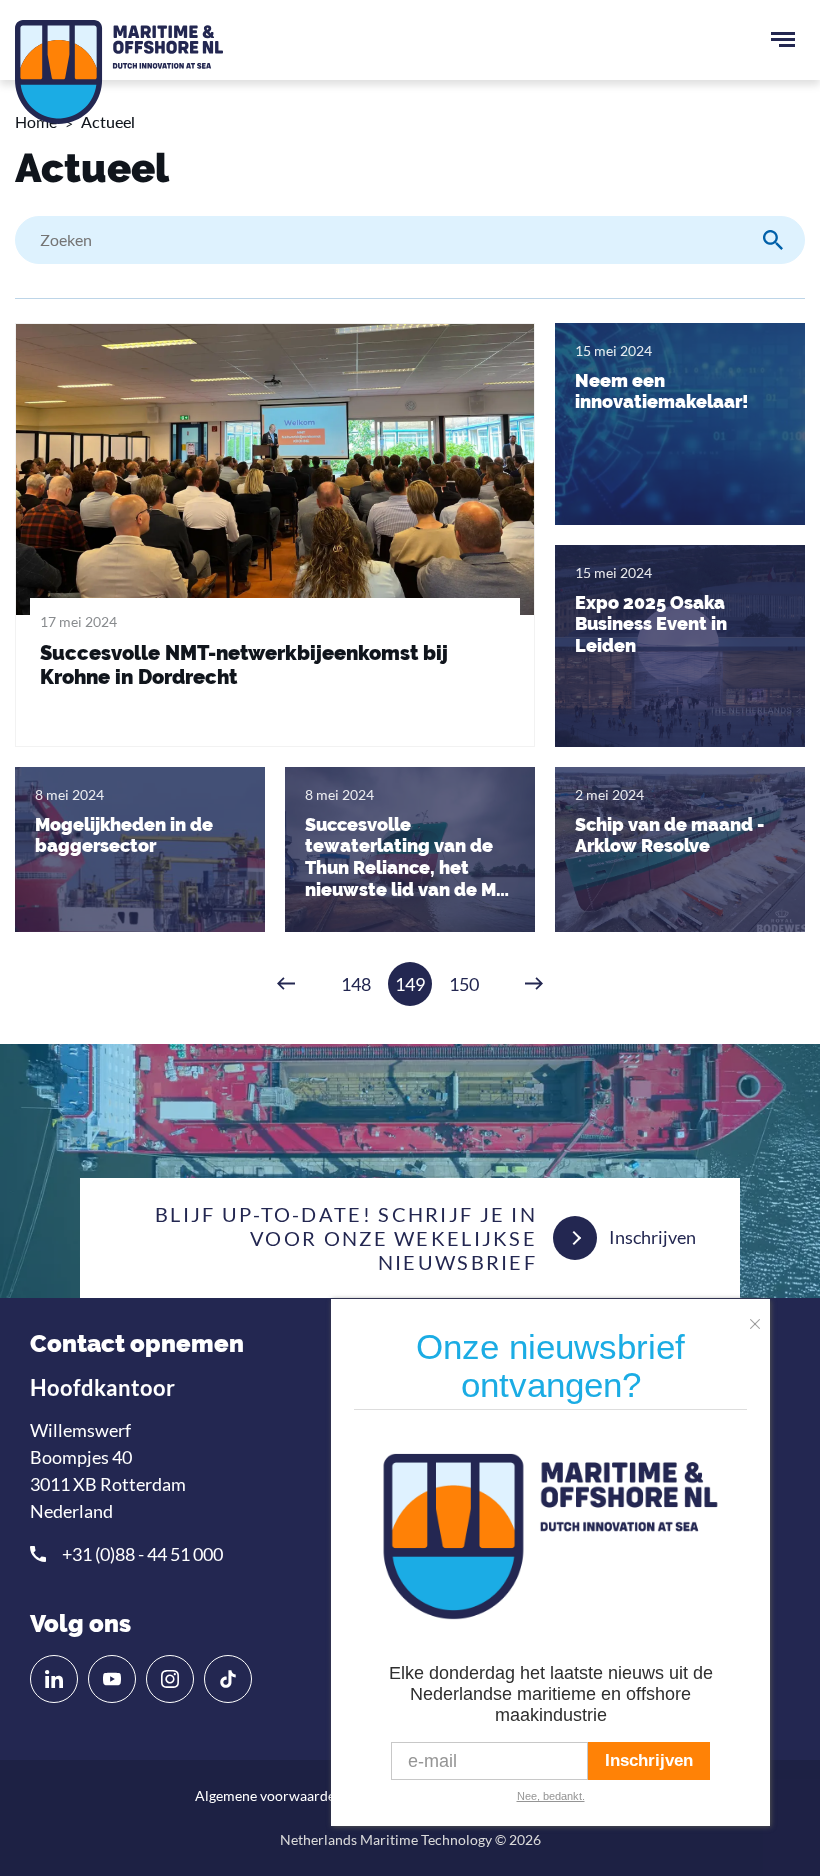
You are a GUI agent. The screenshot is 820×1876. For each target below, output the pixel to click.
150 (464, 984)
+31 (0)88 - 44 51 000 (142, 1554)
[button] (760, 1317)
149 (410, 984)
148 (356, 984)
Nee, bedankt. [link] (551, 1796)
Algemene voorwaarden (269, 1795)
